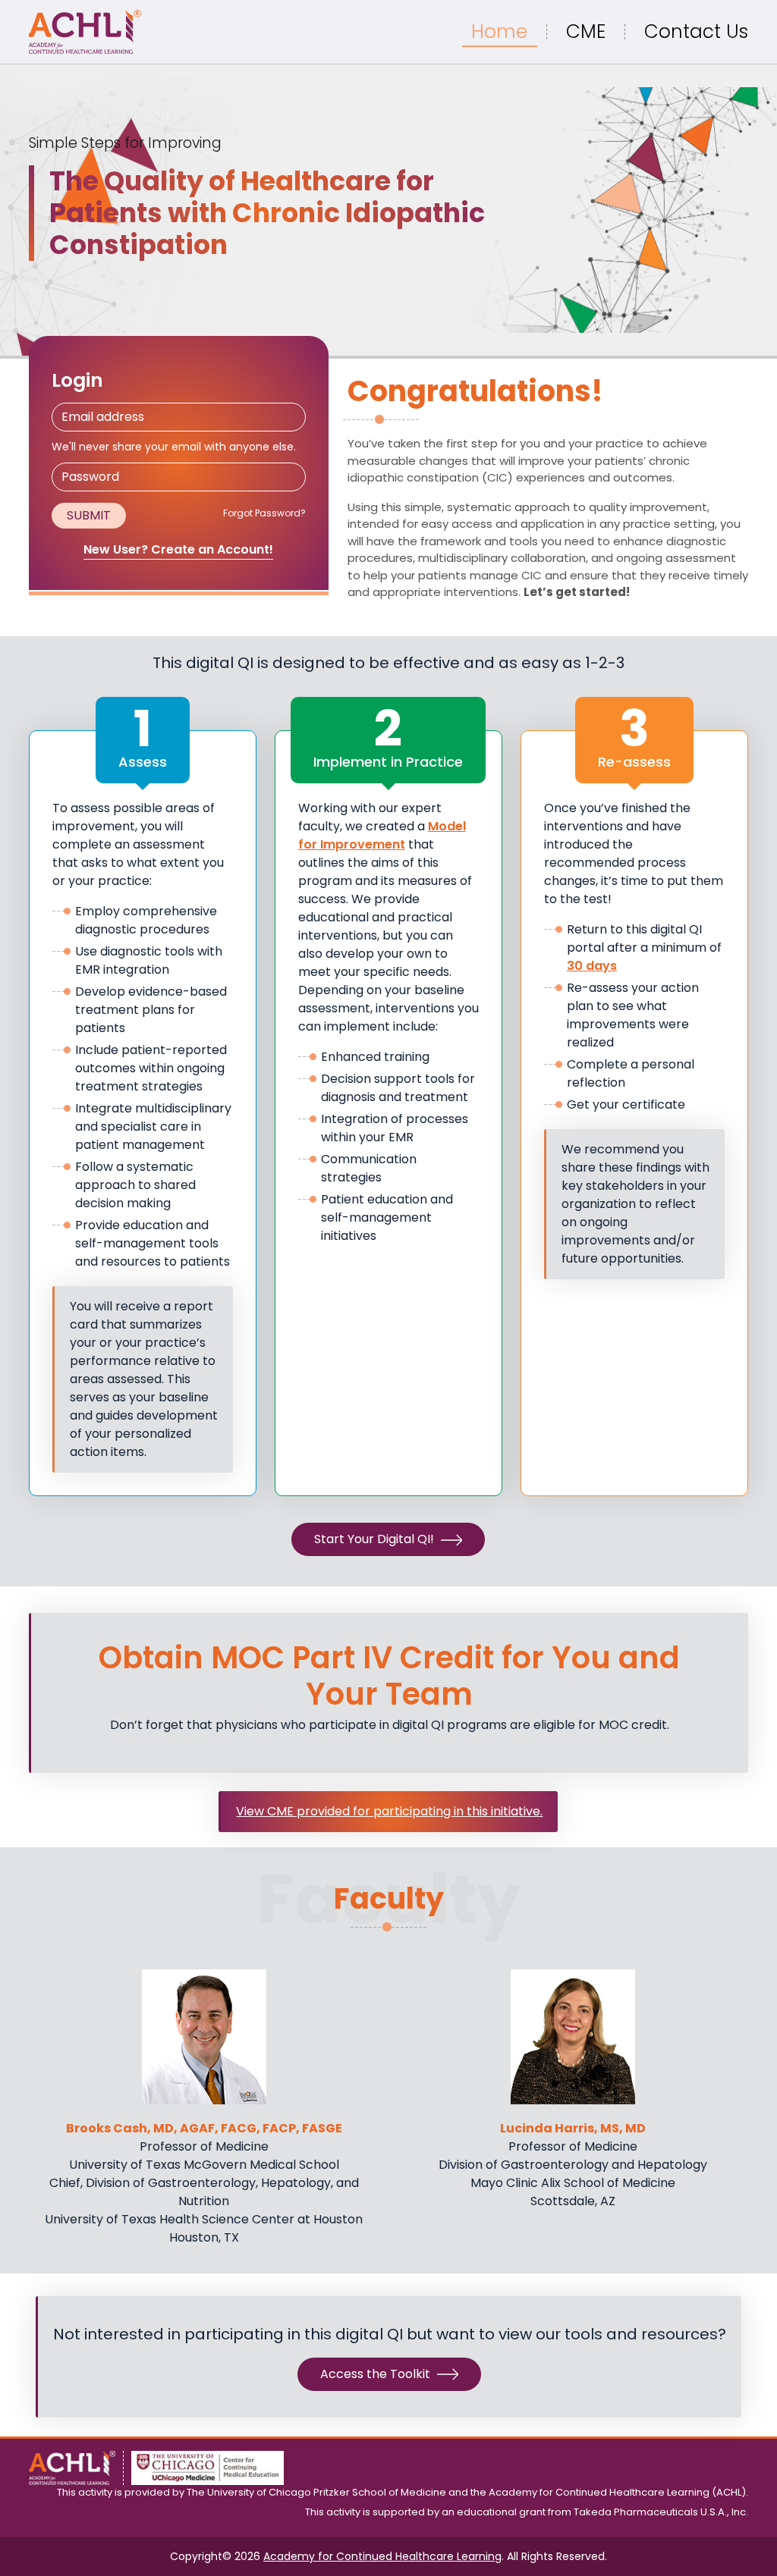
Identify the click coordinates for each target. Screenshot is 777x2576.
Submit (89, 515)
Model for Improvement (382, 835)
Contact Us (696, 32)
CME (586, 32)
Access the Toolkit (377, 2374)
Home (499, 32)
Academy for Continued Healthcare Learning (382, 2556)
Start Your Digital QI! (376, 1539)
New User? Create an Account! (178, 549)
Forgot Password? (264, 513)
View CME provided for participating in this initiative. (389, 1811)
